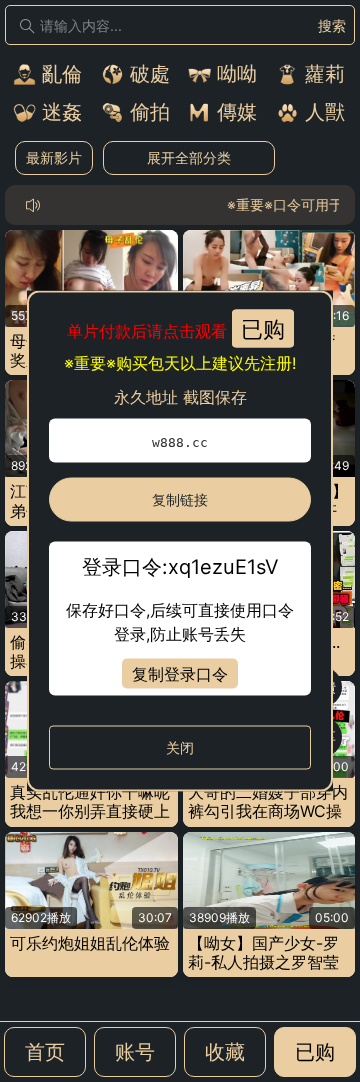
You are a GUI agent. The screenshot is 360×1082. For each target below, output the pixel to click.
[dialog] (180, 541)
